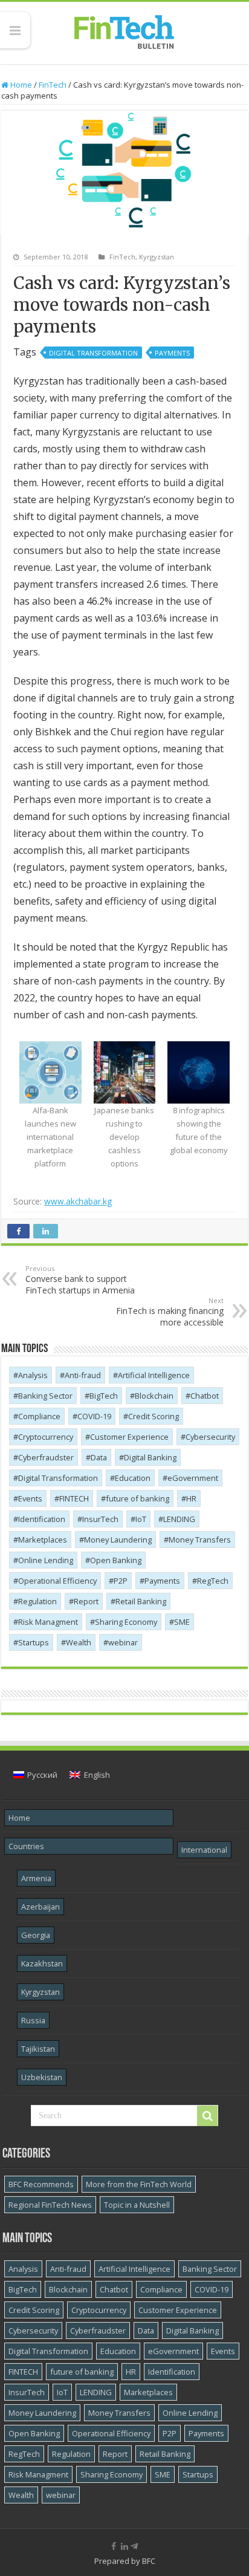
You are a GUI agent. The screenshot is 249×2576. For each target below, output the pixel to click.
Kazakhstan (42, 1963)
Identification (42, 1519)
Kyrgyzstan (157, 257)
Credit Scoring (154, 1416)
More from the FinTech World (139, 2184)
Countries (26, 1846)
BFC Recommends (41, 2184)
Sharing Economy (126, 1622)
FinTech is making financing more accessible (170, 1312)
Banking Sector (45, 1396)
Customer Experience (129, 1437)
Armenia (36, 1878)
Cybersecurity (210, 1437)
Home (20, 85)
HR (191, 1498)
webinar (123, 1642)
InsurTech (100, 1519)
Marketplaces (43, 1540)
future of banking (137, 1498)
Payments (172, 353)
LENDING (179, 1519)
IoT (141, 1519)
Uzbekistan (42, 2077)
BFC (149, 2561)
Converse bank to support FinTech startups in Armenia (80, 1280)
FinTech (53, 85)
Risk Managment (48, 1622)
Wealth (79, 1642)
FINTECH (74, 1498)
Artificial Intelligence (154, 1375)
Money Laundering (118, 1540)
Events (30, 1498)
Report (86, 1601)
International (204, 1850)
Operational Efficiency (57, 1581)
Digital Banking (150, 1457)
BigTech (104, 1396)
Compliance (39, 1416)
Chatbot (205, 1396)
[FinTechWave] (137, 2546)
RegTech (213, 1581)
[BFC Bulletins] (124, 31)
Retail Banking (141, 1601)
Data (99, 1457)
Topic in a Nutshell (137, 2205)
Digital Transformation (93, 353)
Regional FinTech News (50, 2205)
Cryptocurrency (46, 1437)
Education (133, 1478)
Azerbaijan (40, 1907)
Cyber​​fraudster (46, 1457)
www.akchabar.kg (78, 1201)
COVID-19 (94, 1416)
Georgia (36, 1935)
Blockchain (154, 1396)
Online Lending (46, 1560)
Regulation (37, 1601)
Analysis (33, 1375)
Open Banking (116, 1560)
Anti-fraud (83, 1375)
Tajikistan (38, 2049)
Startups (34, 1642)
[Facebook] (114, 2546)
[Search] (207, 2116)
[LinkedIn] (124, 2546)
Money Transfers (200, 1540)
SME (182, 1622)
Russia (33, 2020)
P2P (121, 1581)
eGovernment (193, 1478)
